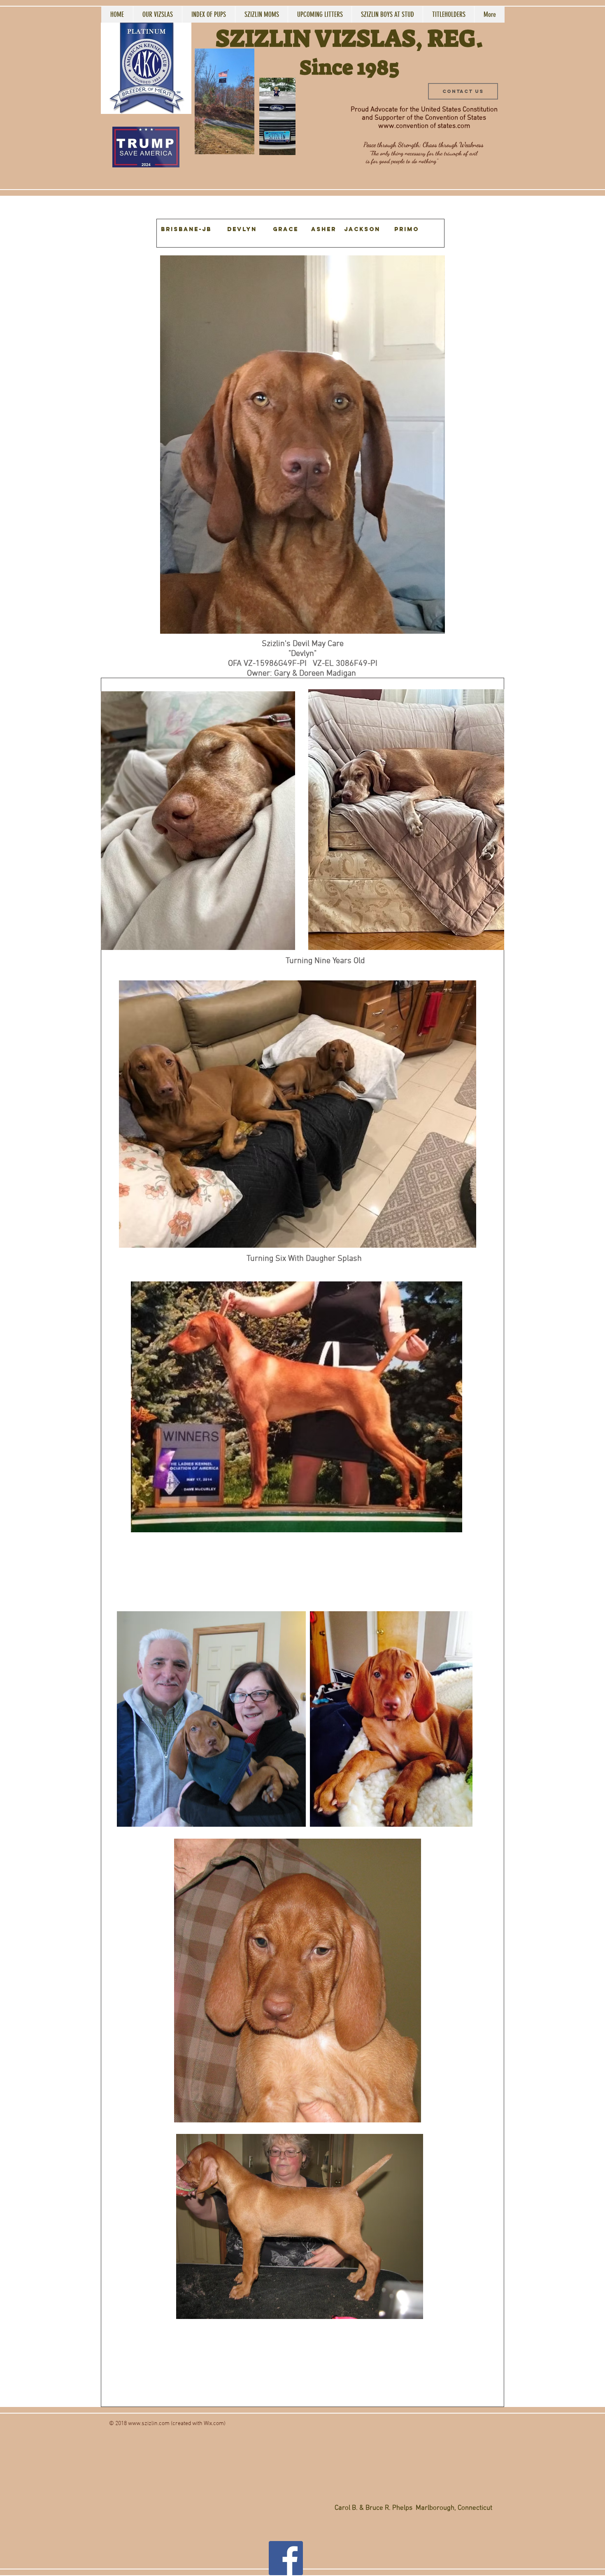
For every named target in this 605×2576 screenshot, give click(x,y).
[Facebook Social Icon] (286, 2558)
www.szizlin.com (149, 2424)
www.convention (403, 126)
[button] (243, 145)
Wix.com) (215, 2424)
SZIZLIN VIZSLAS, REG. (349, 38)
